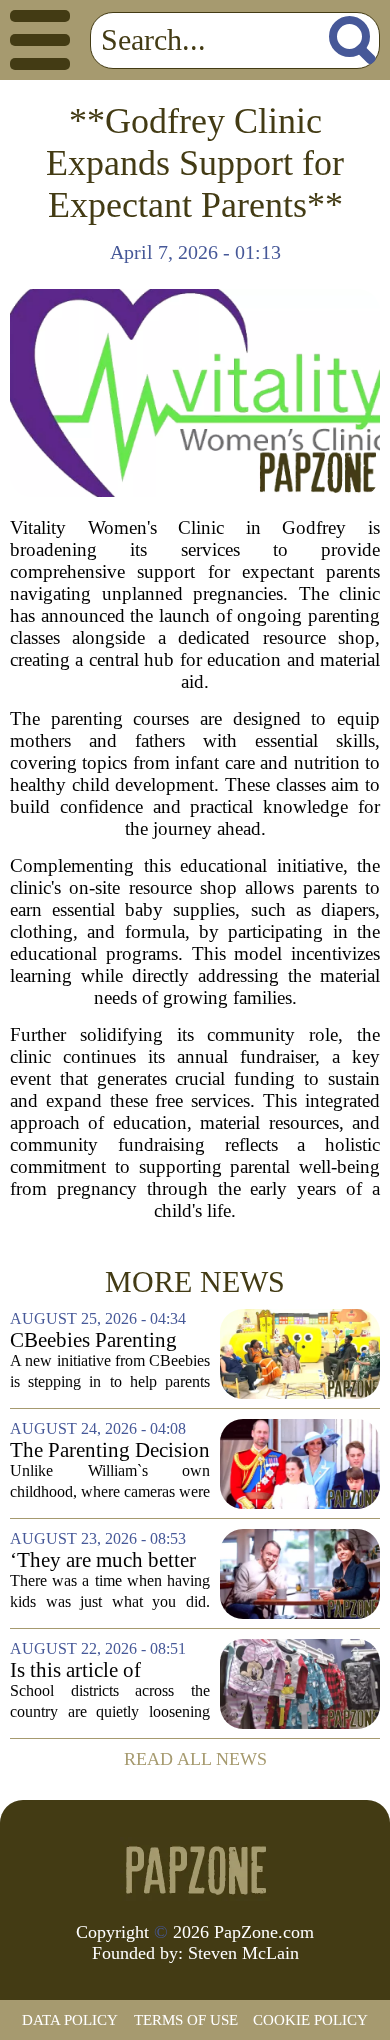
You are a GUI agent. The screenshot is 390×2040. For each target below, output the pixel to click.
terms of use (186, 2020)
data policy (70, 2020)
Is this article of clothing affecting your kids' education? (108, 1670)
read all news (195, 1759)
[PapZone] (195, 1869)
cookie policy (310, 2020)
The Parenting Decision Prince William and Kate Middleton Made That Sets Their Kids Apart (110, 1450)
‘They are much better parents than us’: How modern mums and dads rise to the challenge (103, 1560)
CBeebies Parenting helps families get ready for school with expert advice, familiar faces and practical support (110, 1340)
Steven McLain (243, 1953)
